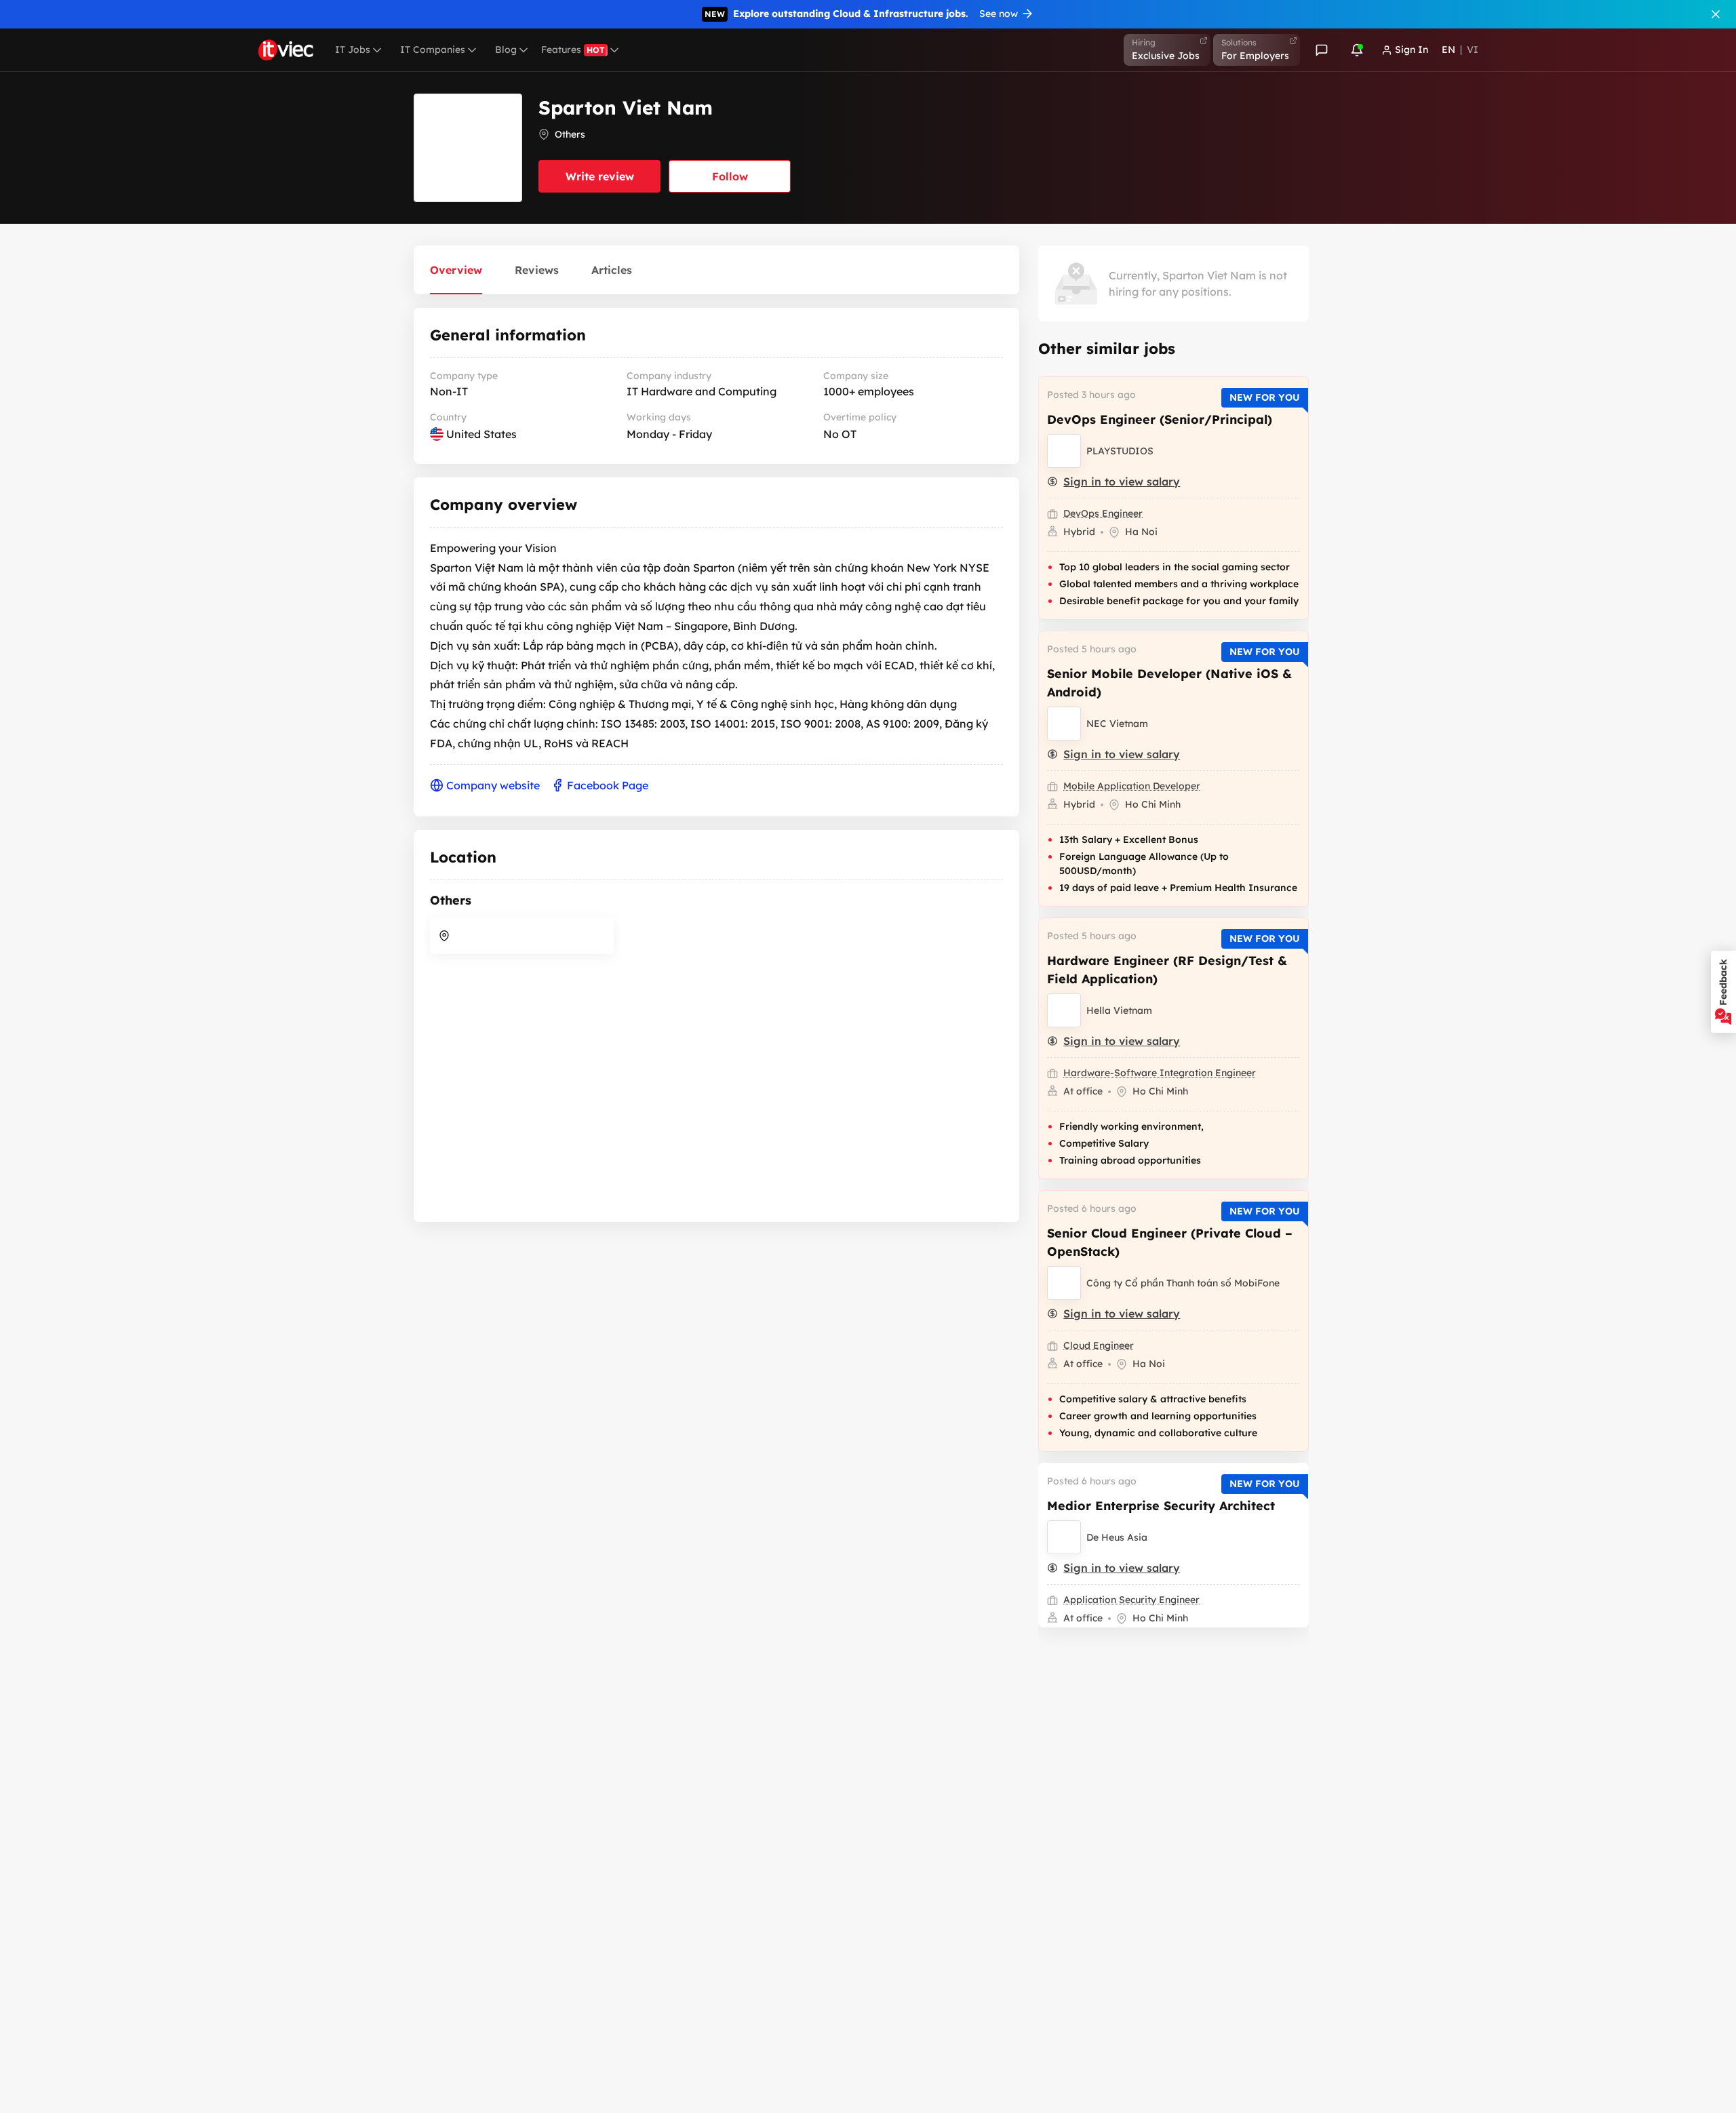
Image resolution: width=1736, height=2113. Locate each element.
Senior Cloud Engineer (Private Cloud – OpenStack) (1170, 1242)
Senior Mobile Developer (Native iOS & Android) (1169, 683)
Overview (456, 270)
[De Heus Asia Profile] (1064, 1537)
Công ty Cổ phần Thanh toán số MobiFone (1183, 1283)
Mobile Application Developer (1132, 786)
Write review (600, 176)
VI (1473, 50)
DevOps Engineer (1103, 513)
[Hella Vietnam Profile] (1064, 1010)
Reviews (537, 270)
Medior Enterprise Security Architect (1161, 1506)
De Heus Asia (1117, 1537)
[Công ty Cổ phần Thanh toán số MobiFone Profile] (1064, 1283)
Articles (612, 270)
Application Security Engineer (1131, 1600)
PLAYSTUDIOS (1120, 451)
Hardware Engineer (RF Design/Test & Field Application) (1167, 970)
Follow (730, 176)
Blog (506, 50)
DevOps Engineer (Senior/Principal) (1160, 419)
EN (1448, 50)
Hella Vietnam (1119, 1010)
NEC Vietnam (1117, 724)
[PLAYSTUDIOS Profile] (1064, 451)
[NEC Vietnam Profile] (1064, 724)
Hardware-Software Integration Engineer (1160, 1073)
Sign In (1412, 50)
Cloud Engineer (1099, 1345)
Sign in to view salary (1122, 481)
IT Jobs (353, 50)
